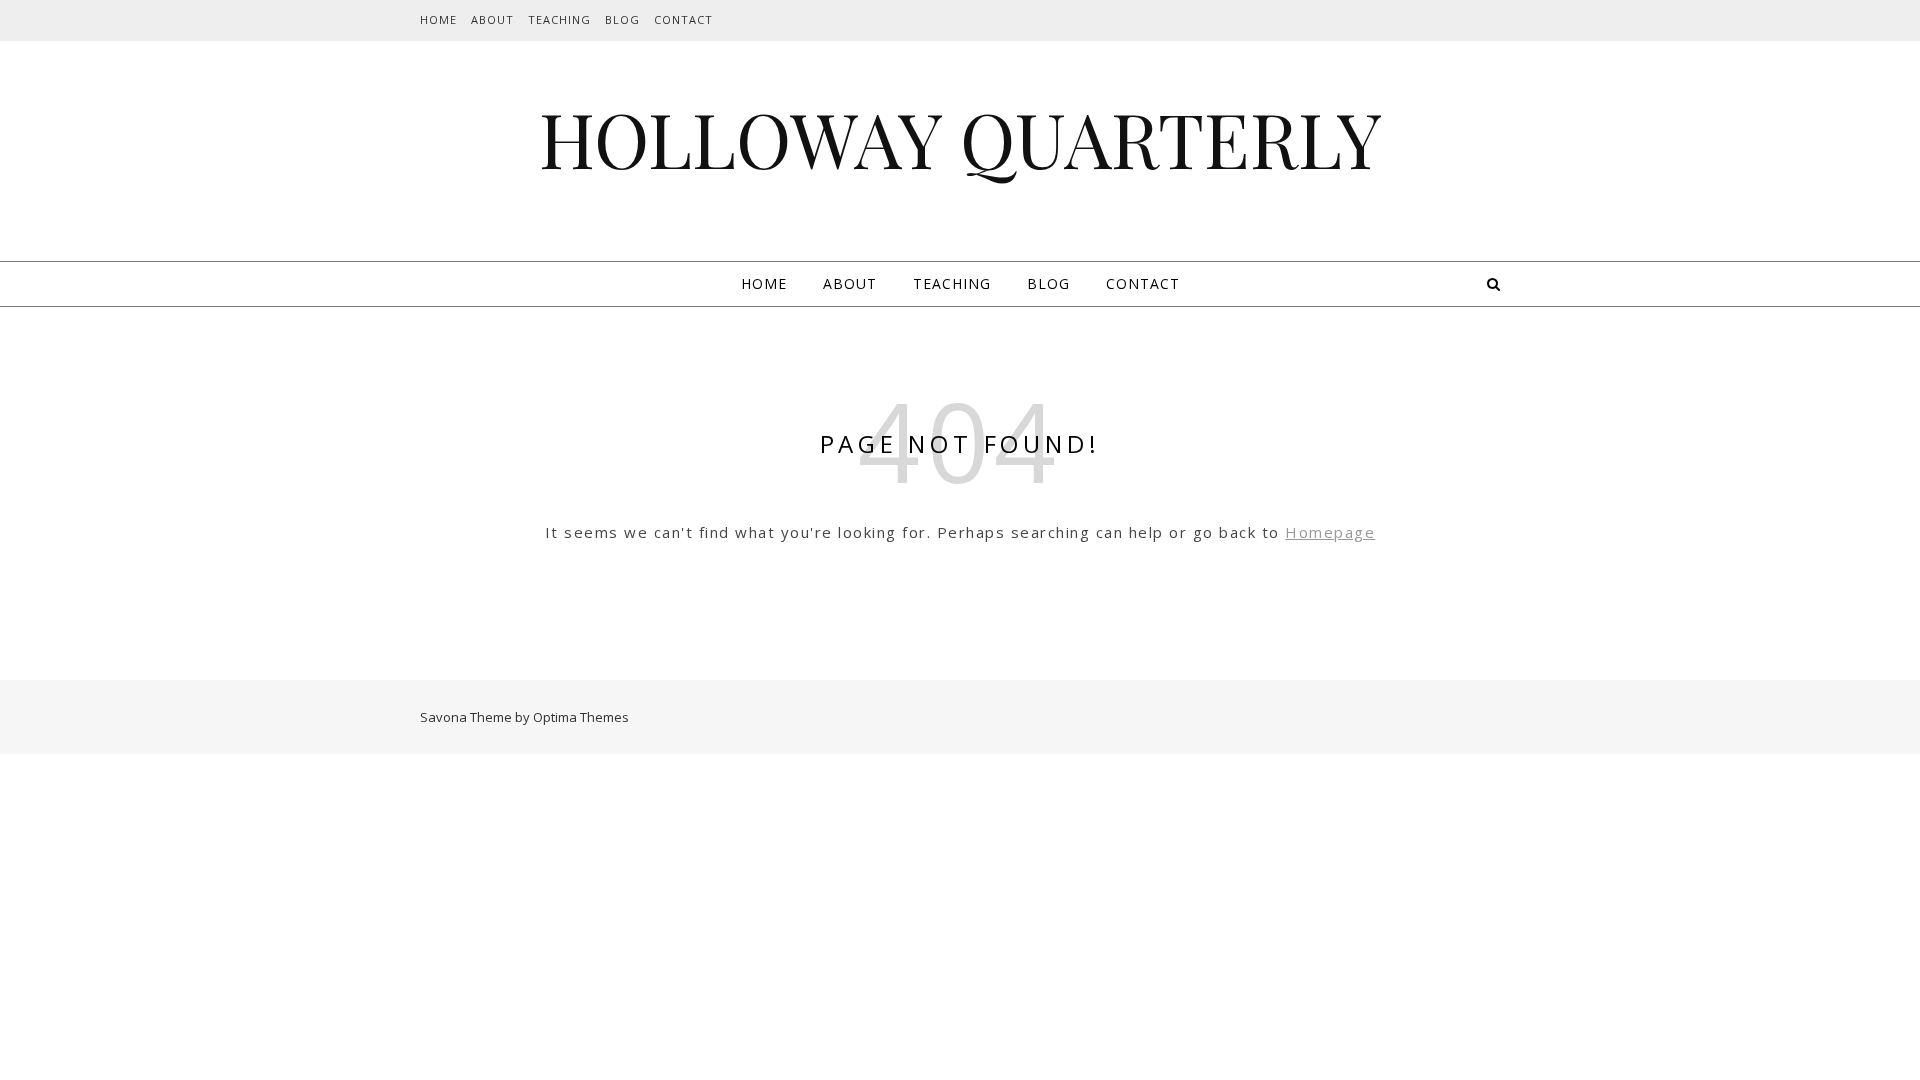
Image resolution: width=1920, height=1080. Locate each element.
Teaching (559, 19)
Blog (622, 19)
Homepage (1330, 532)
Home (438, 19)
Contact (683, 19)
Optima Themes (581, 717)
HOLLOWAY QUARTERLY (960, 138)
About (492, 19)
